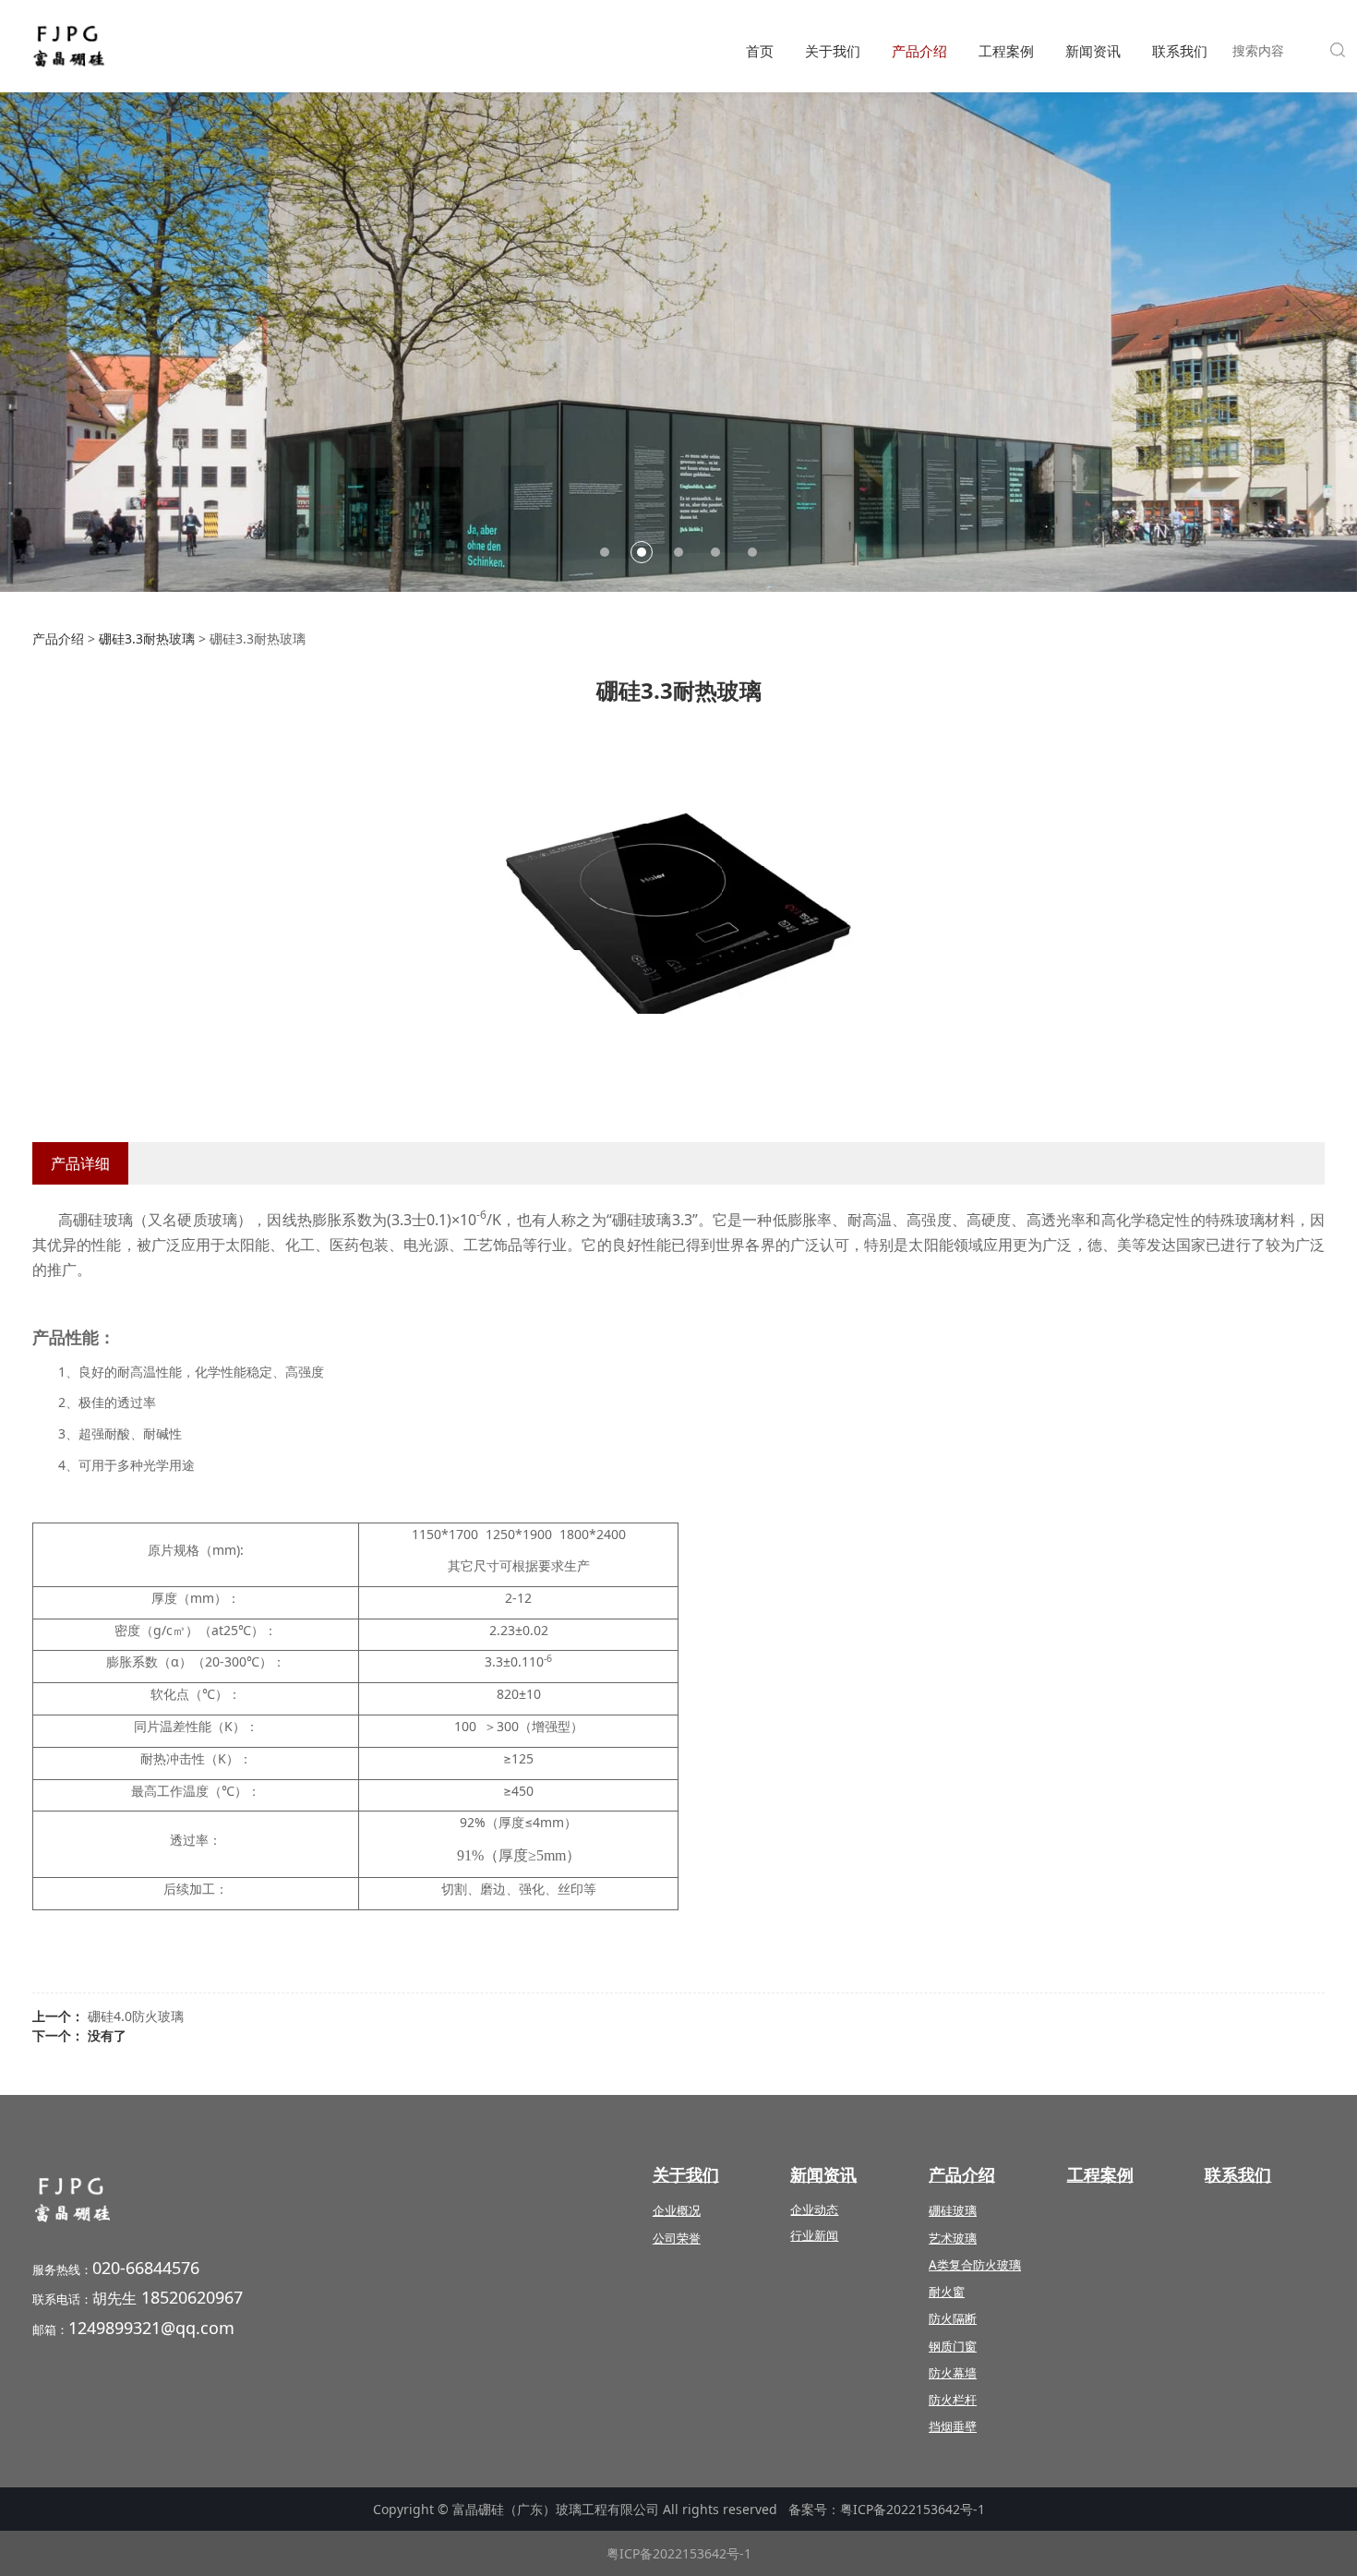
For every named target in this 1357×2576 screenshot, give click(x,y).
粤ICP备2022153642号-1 (913, 2509)
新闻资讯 (1093, 51)
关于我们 (833, 51)
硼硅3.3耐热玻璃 (147, 638)
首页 (760, 51)
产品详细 (80, 1163)
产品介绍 (919, 51)
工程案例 (1006, 51)
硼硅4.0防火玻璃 (136, 2016)
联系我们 (1180, 51)
